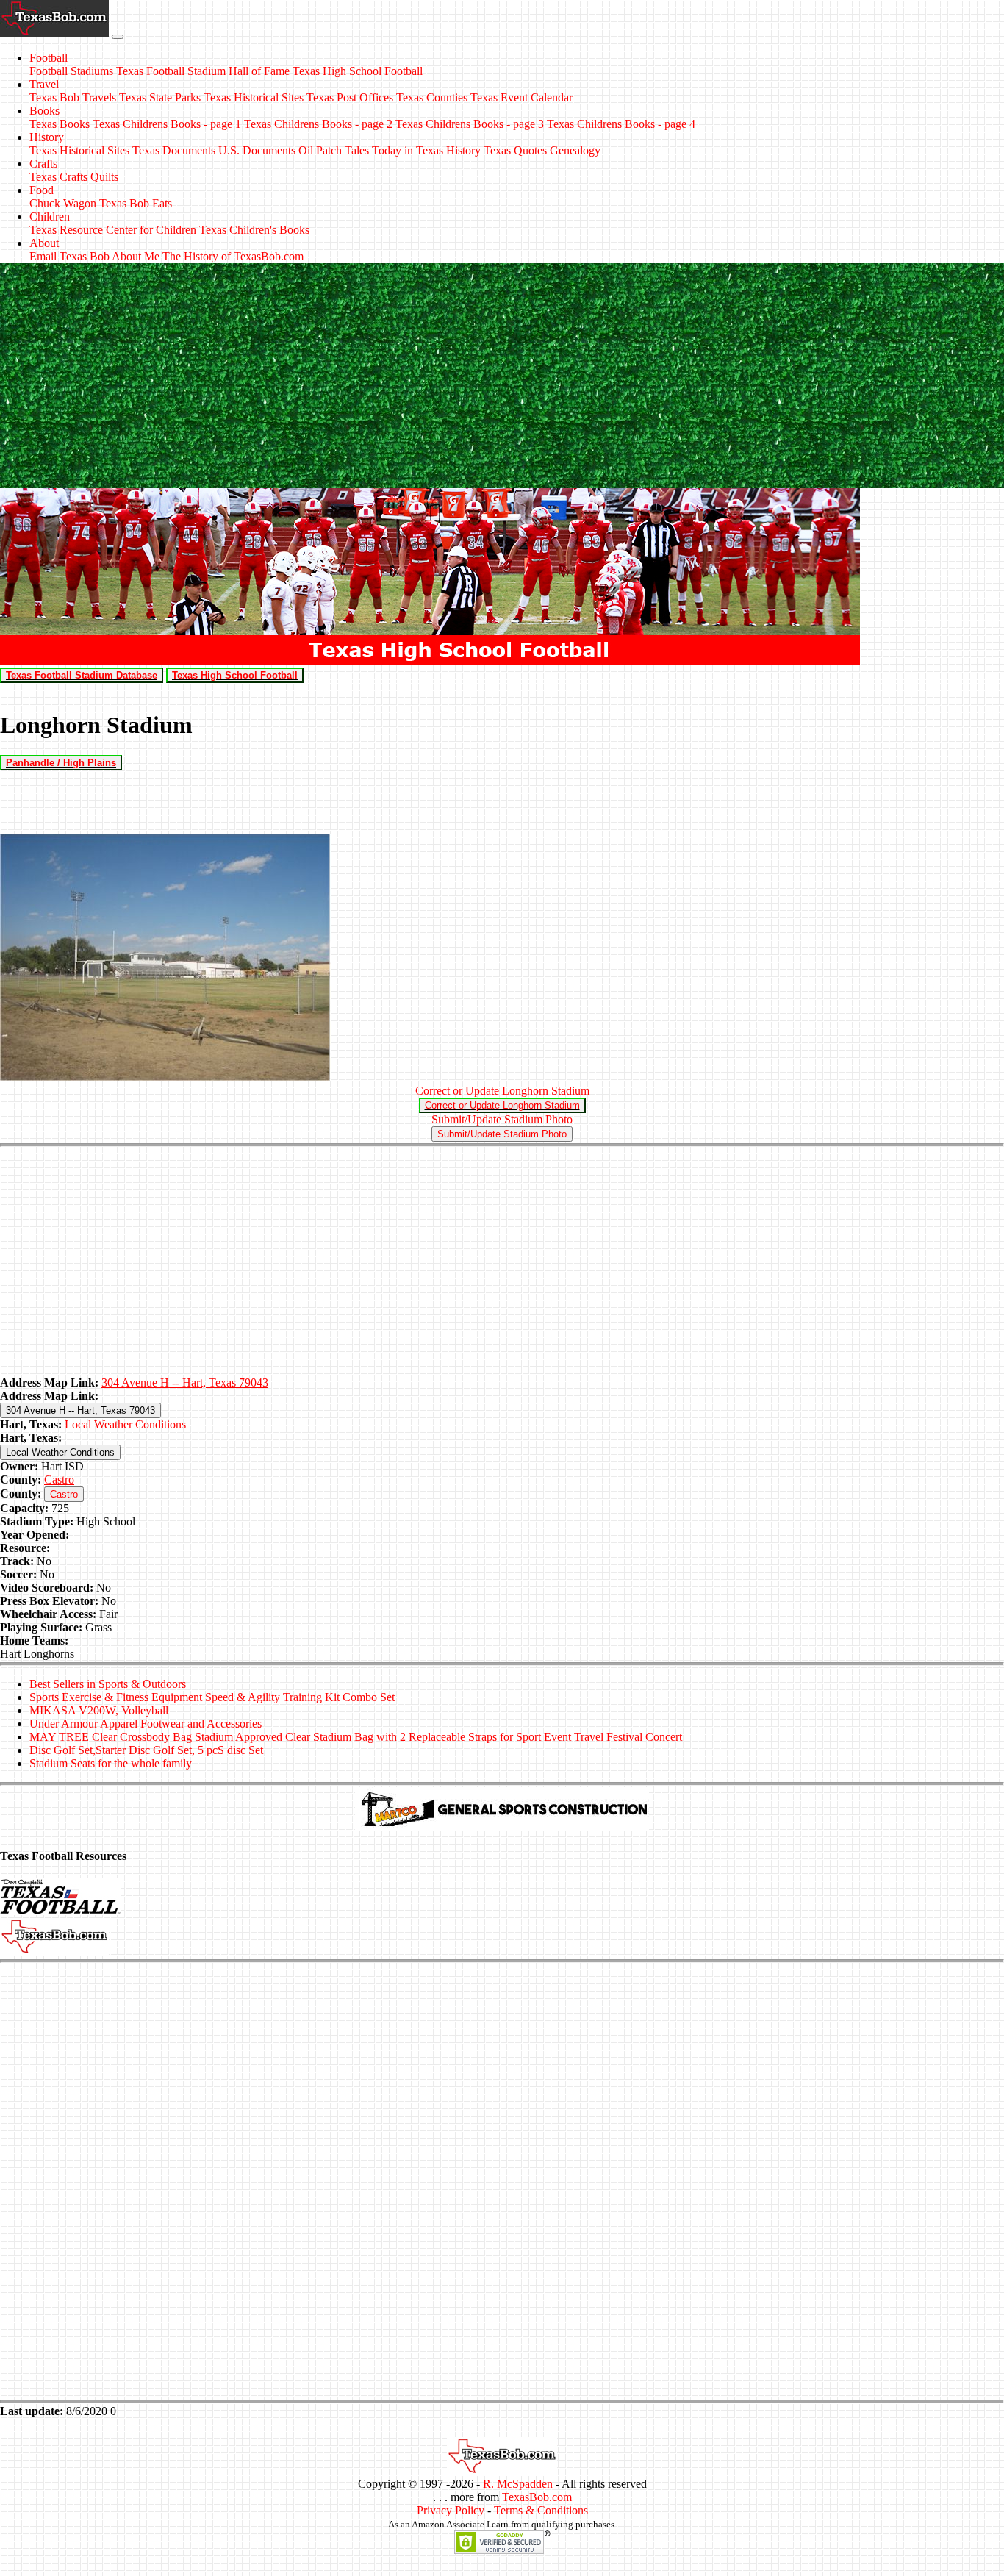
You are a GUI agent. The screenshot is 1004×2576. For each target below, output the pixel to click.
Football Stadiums (71, 71)
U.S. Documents (257, 150)
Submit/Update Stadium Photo (502, 1119)
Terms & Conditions (541, 2510)
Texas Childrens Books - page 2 (318, 124)
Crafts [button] (43, 164)
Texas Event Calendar (521, 97)
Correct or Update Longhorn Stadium (502, 1091)
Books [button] (44, 111)
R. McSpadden (518, 2484)
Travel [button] (44, 84)
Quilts (104, 177)
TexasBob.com (537, 2497)
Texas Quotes (515, 150)
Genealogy (575, 150)
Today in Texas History (426, 150)
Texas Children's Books (254, 230)
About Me (136, 256)
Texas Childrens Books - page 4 (621, 124)
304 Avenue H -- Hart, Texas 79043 (185, 1382)
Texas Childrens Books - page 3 (470, 124)
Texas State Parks (160, 97)
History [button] (47, 137)
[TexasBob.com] (502, 2471)
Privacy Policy (451, 2510)
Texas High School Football (358, 71)
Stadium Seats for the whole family (111, 1763)
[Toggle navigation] (118, 37)
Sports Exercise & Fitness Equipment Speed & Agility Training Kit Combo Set (212, 1697)
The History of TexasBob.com (233, 256)
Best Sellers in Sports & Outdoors (108, 1684)
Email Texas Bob (69, 256)
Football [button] (49, 58)
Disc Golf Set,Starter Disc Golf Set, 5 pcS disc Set (146, 1750)
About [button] (44, 243)
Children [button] (50, 217)
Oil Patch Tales (334, 150)
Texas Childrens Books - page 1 (167, 124)
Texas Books (60, 124)
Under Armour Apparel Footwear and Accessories (146, 1724)
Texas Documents (174, 150)
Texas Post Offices (350, 97)
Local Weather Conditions (125, 1424)
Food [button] (42, 190)
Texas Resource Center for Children (113, 230)
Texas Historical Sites (254, 97)
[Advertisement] (502, 378)
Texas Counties (432, 97)
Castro (59, 1480)
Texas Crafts (58, 177)
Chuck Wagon (63, 203)
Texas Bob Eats (136, 203)
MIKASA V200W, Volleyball (99, 1710)
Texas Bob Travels (73, 97)
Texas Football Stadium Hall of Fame (203, 71)
